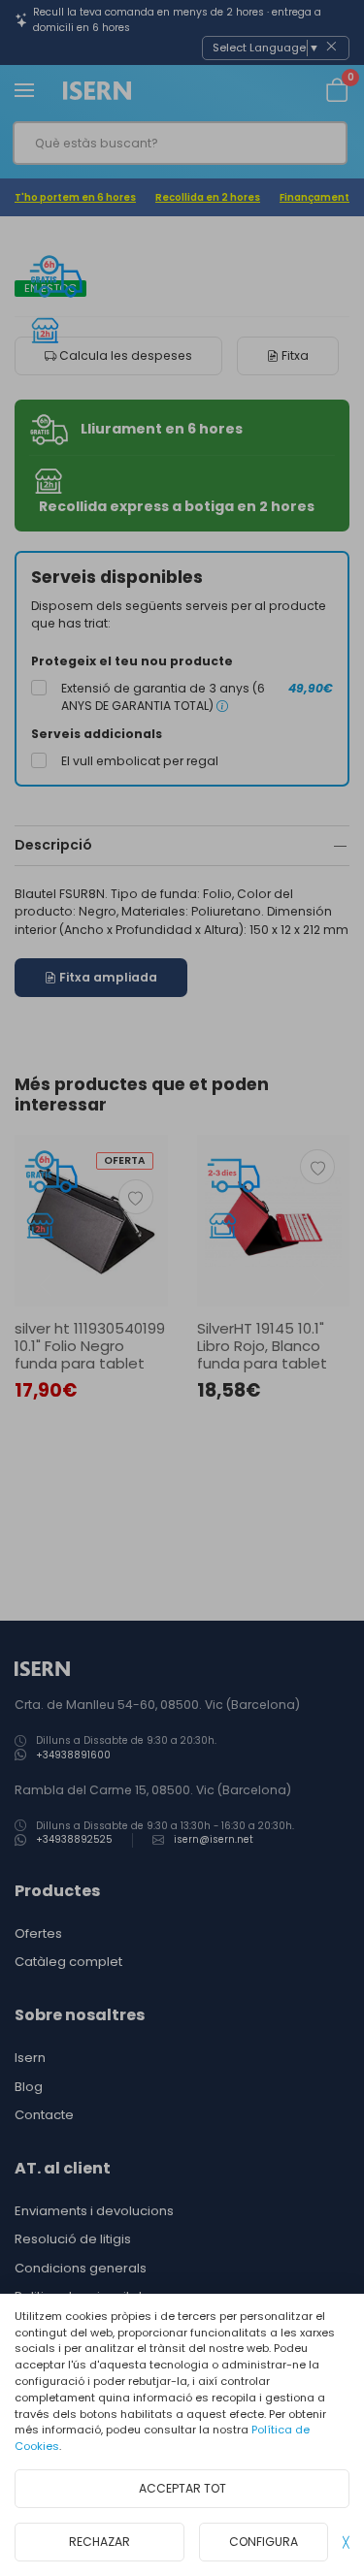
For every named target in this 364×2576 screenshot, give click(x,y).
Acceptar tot (182, 2488)
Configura (264, 2542)
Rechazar (99, 2542)
